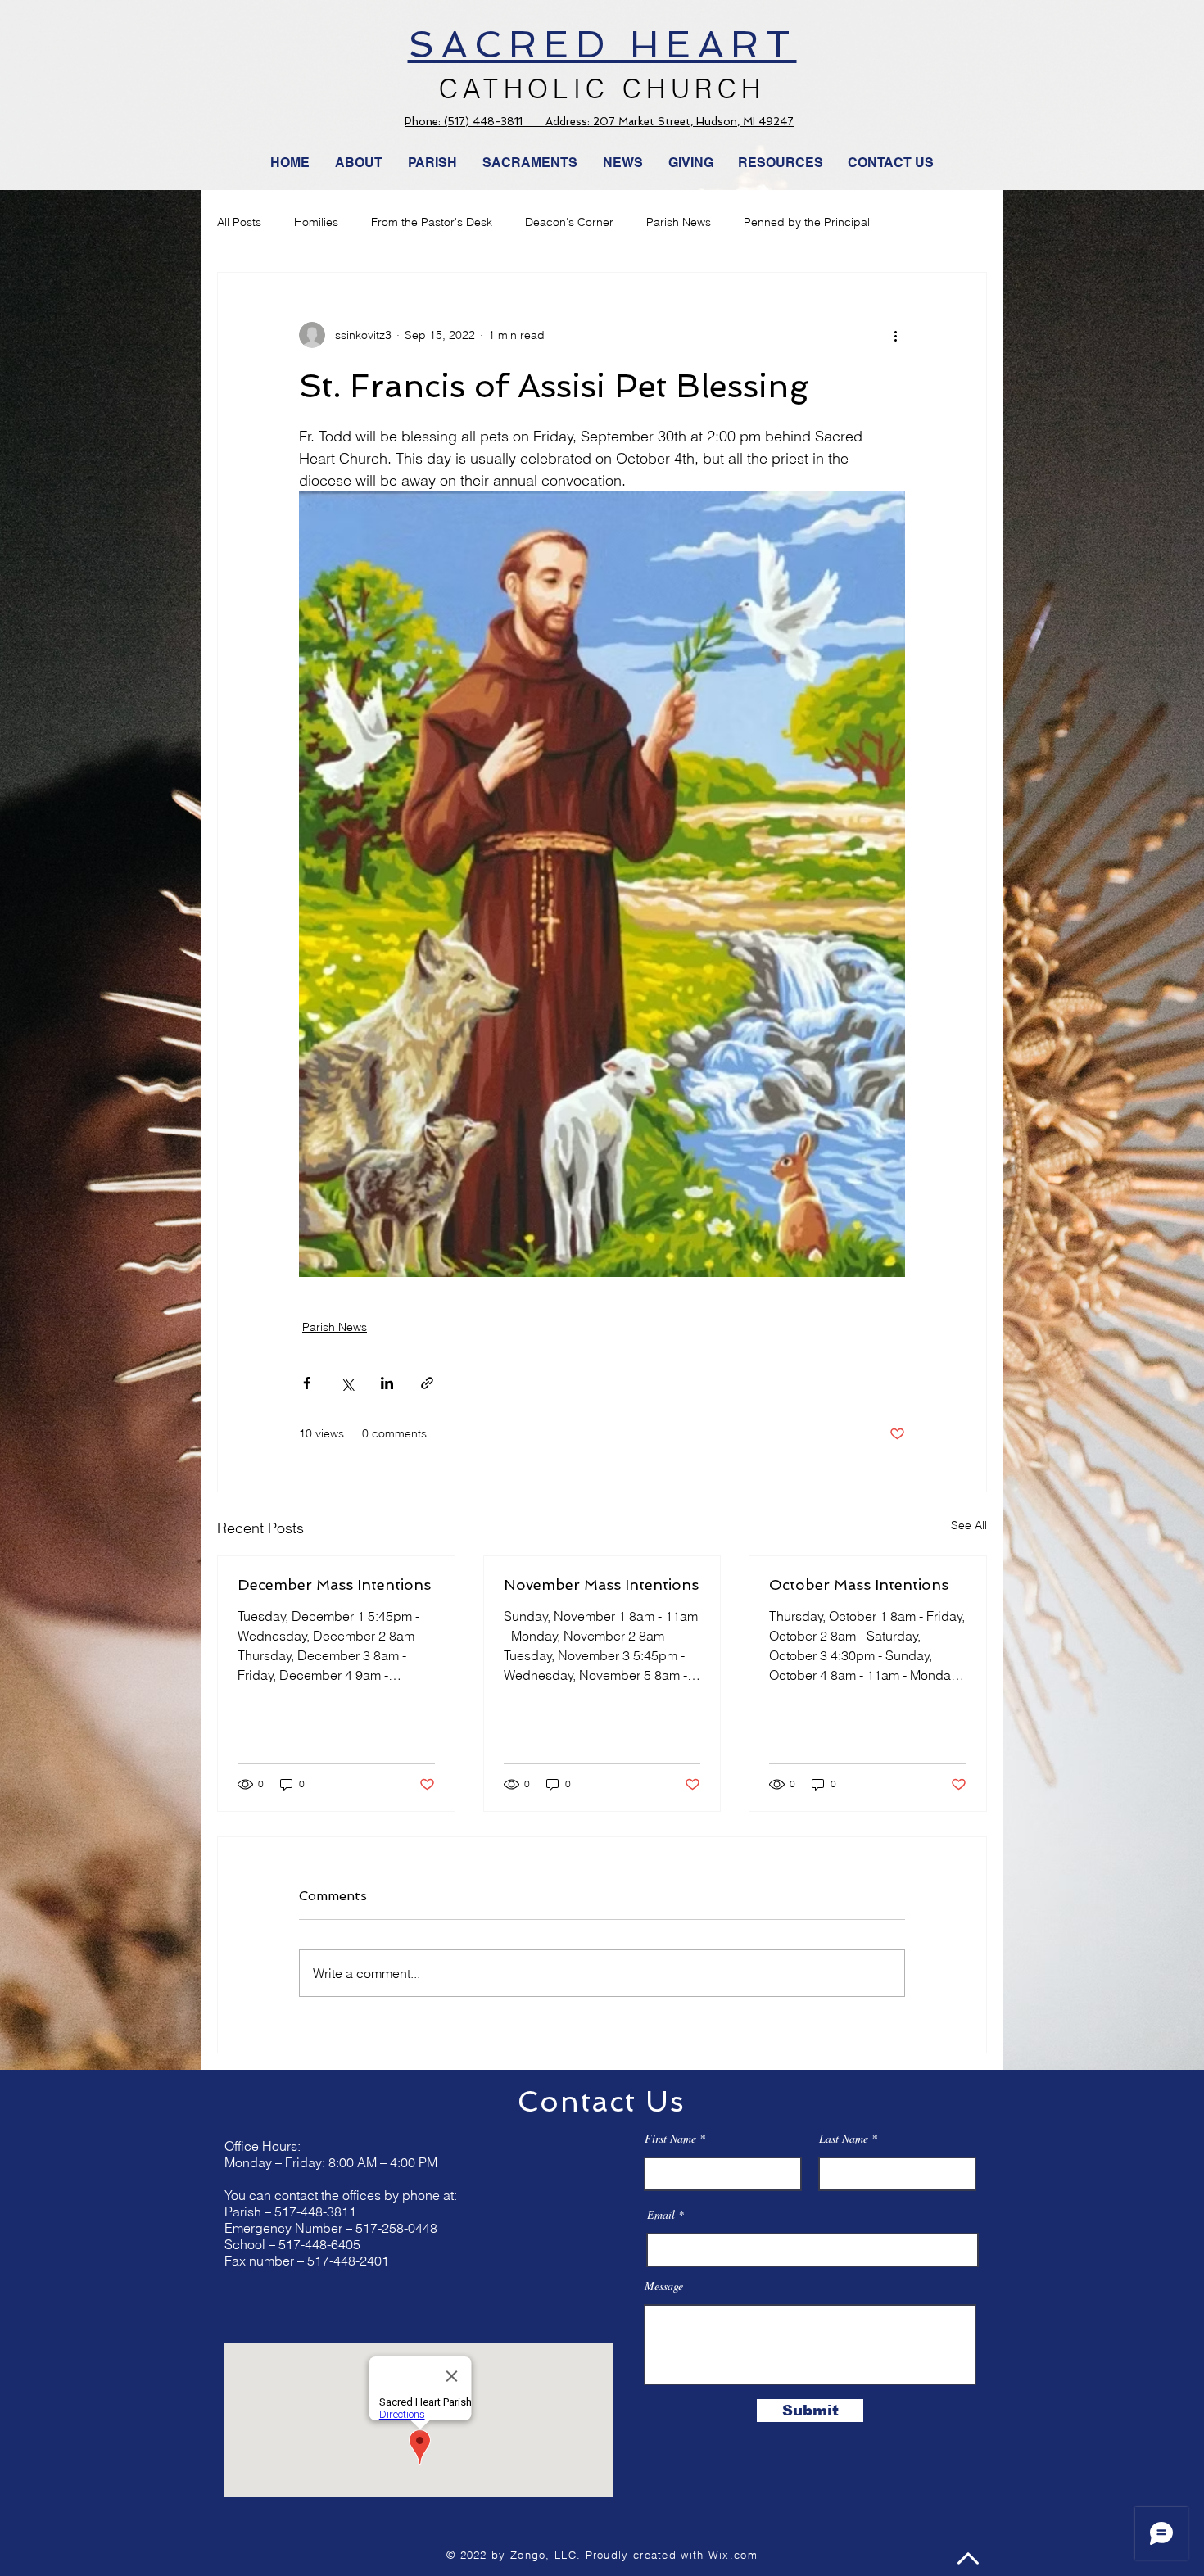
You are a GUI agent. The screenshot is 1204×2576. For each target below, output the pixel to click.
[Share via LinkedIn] (387, 1383)
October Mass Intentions (859, 1585)
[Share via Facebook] (307, 1383)
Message (664, 2286)
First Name (670, 2139)
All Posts (239, 222)
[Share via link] (427, 1383)
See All (969, 1525)
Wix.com (733, 2555)
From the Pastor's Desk (432, 222)
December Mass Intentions (334, 1585)
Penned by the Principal (807, 222)
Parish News (679, 222)
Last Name (844, 2139)
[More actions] (895, 335)
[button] (623, 163)
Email (661, 2215)
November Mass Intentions (601, 1585)
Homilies (316, 222)
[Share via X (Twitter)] (347, 1383)
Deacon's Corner (569, 222)
